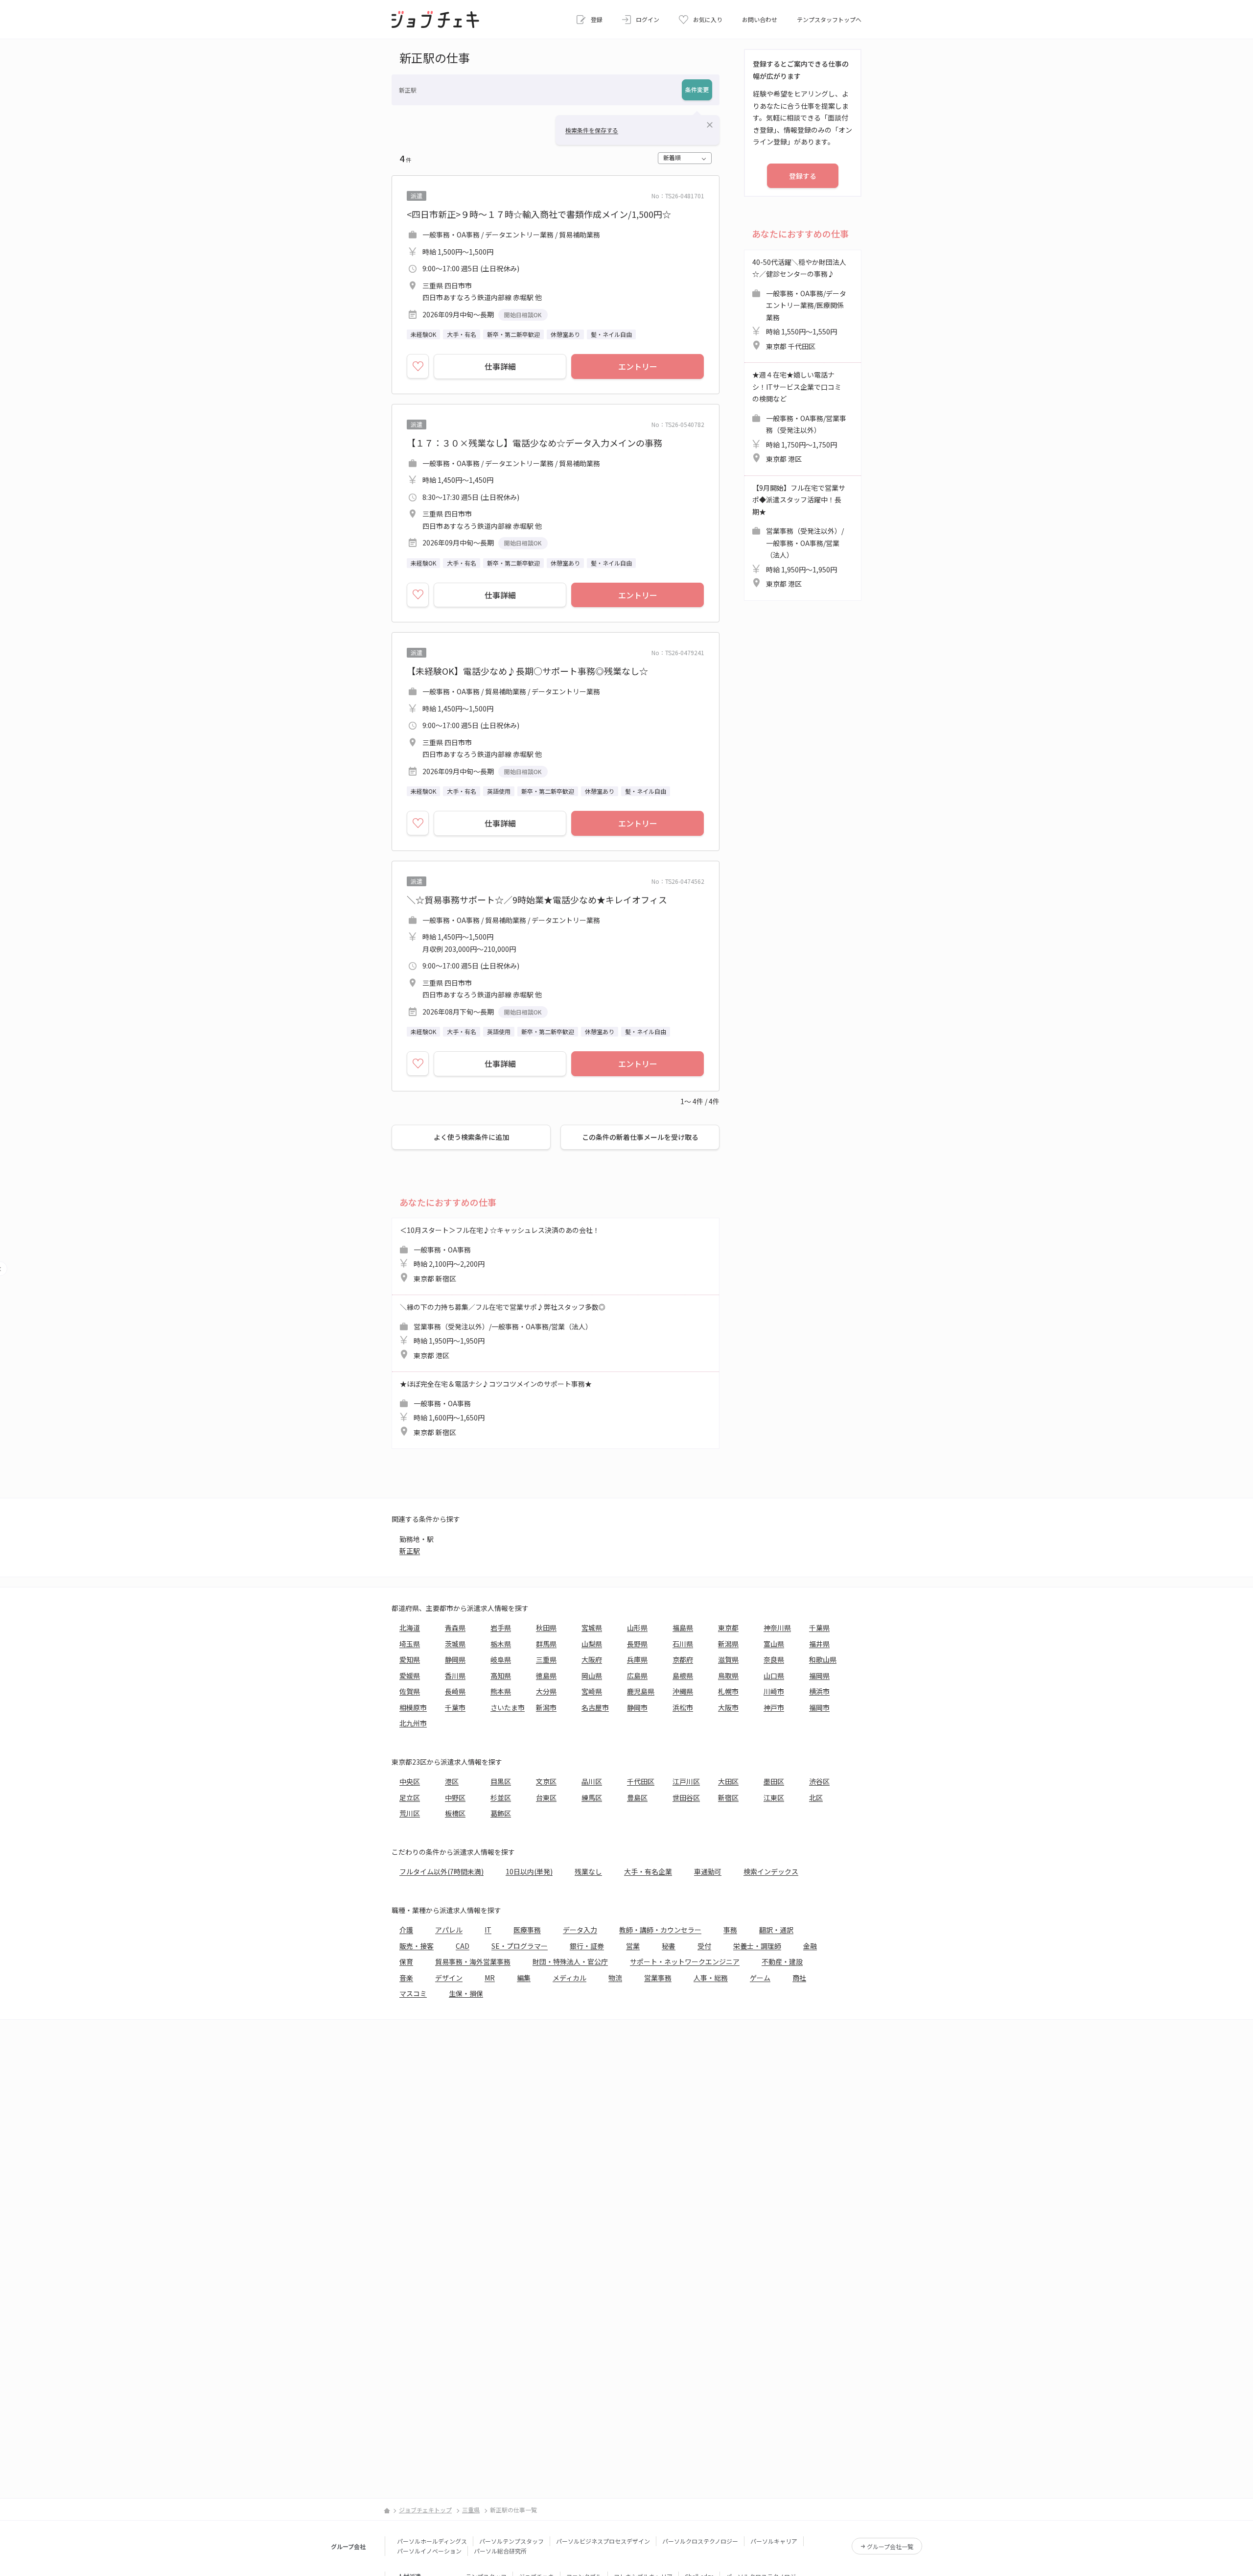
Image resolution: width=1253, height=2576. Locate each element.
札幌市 (728, 1691)
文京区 (546, 1781)
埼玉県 (410, 1644)
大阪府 (592, 1659)
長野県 (637, 1644)
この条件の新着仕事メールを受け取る (640, 1137)
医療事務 (527, 1930)
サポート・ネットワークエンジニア (685, 1962)
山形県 (637, 1628)
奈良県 (774, 1659)
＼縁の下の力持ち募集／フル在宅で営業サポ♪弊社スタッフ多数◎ (503, 1331)
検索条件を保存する (592, 130)
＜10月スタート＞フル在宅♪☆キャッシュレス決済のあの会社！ (500, 1254)
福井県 (819, 1644)
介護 (406, 1930)
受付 (704, 1946)
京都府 (683, 1659)
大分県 (546, 1691)
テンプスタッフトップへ (829, 19)
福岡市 (819, 1707)
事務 (730, 1930)
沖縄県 (683, 1691)
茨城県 (455, 1644)
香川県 (455, 1676)
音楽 (406, 1978)
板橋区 (455, 1813)
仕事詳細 (500, 366)
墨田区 (774, 1781)
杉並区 (501, 1797)
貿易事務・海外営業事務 (473, 1962)
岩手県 (501, 1628)
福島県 (683, 1628)
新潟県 (728, 1644)
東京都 (728, 1628)
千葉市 (455, 1707)
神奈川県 (777, 1628)
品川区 (592, 1781)
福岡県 (819, 1676)
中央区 (410, 1781)
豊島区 (637, 1797)
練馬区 (592, 1797)
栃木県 (501, 1644)
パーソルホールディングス (432, 2541)
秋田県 (546, 1628)
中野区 (455, 1797)
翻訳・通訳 (776, 1930)
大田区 (728, 1781)
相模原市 (413, 1707)
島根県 (683, 1676)
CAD (463, 1946)
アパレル (449, 1930)
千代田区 (641, 1781)
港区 (452, 1781)
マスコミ (413, 1993)
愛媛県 (410, 1676)
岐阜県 (501, 1659)
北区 (816, 1797)
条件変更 (697, 89)
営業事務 (658, 1978)
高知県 (501, 1676)
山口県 (774, 1676)
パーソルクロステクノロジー (700, 2541)
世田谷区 (686, 1797)
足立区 (410, 1797)
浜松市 (683, 1707)
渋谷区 (819, 1781)
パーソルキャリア (774, 2541)
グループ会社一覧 (890, 2546)
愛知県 (410, 1659)
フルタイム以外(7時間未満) (441, 1871)
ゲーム (760, 1978)
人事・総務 (711, 1978)
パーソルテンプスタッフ (511, 2541)
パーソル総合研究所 (500, 2551)
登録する (803, 176)
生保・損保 (466, 1993)
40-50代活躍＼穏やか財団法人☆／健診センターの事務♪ (799, 304)
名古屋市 (595, 1707)
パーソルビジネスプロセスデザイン (603, 2541)
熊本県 (501, 1691)
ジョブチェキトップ (425, 2510)
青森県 (455, 1628)
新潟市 (546, 1707)
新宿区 (728, 1797)
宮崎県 (592, 1691)
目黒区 (501, 1781)
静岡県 (455, 1659)
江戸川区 (686, 1781)
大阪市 (728, 1707)
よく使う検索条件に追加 (471, 1137)
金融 (810, 1946)
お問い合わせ (760, 19)
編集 (524, 1978)
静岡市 (637, 1707)
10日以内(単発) (529, 1871)
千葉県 (819, 1628)
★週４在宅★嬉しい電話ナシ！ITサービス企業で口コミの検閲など (799, 417)
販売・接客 (417, 1946)
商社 (799, 1978)
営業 (633, 1946)
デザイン (449, 1978)
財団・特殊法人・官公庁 (570, 1962)
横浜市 (819, 1691)
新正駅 (410, 1551)
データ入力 (580, 1930)
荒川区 (410, 1813)
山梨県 (592, 1644)
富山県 (774, 1644)
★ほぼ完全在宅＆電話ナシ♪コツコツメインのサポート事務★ (496, 1408)
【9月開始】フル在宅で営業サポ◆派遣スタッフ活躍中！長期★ (799, 536)
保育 (406, 1962)
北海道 (410, 1628)
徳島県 (546, 1676)
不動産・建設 (782, 1962)
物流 (615, 1978)
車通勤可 (708, 1871)
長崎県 (455, 1691)
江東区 (774, 1797)
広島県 (637, 1676)
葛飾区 (501, 1813)
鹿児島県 (641, 1691)
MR (490, 1978)
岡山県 (592, 1676)
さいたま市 (508, 1707)
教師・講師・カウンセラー (660, 1930)
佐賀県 (410, 1691)
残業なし (588, 1871)
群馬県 (546, 1644)
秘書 (669, 1946)
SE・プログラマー (520, 1946)
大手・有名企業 (648, 1871)
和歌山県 (823, 1659)
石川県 (683, 1644)
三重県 (546, 1659)
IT (488, 1930)
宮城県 (592, 1628)
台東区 (546, 1797)
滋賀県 (728, 1659)
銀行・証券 (587, 1946)
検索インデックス (771, 1871)
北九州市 (413, 1723)
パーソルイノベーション (429, 2551)
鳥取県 (728, 1676)
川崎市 (774, 1691)
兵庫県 (637, 1659)
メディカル (569, 1978)
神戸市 (774, 1707)
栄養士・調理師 (757, 1946)
